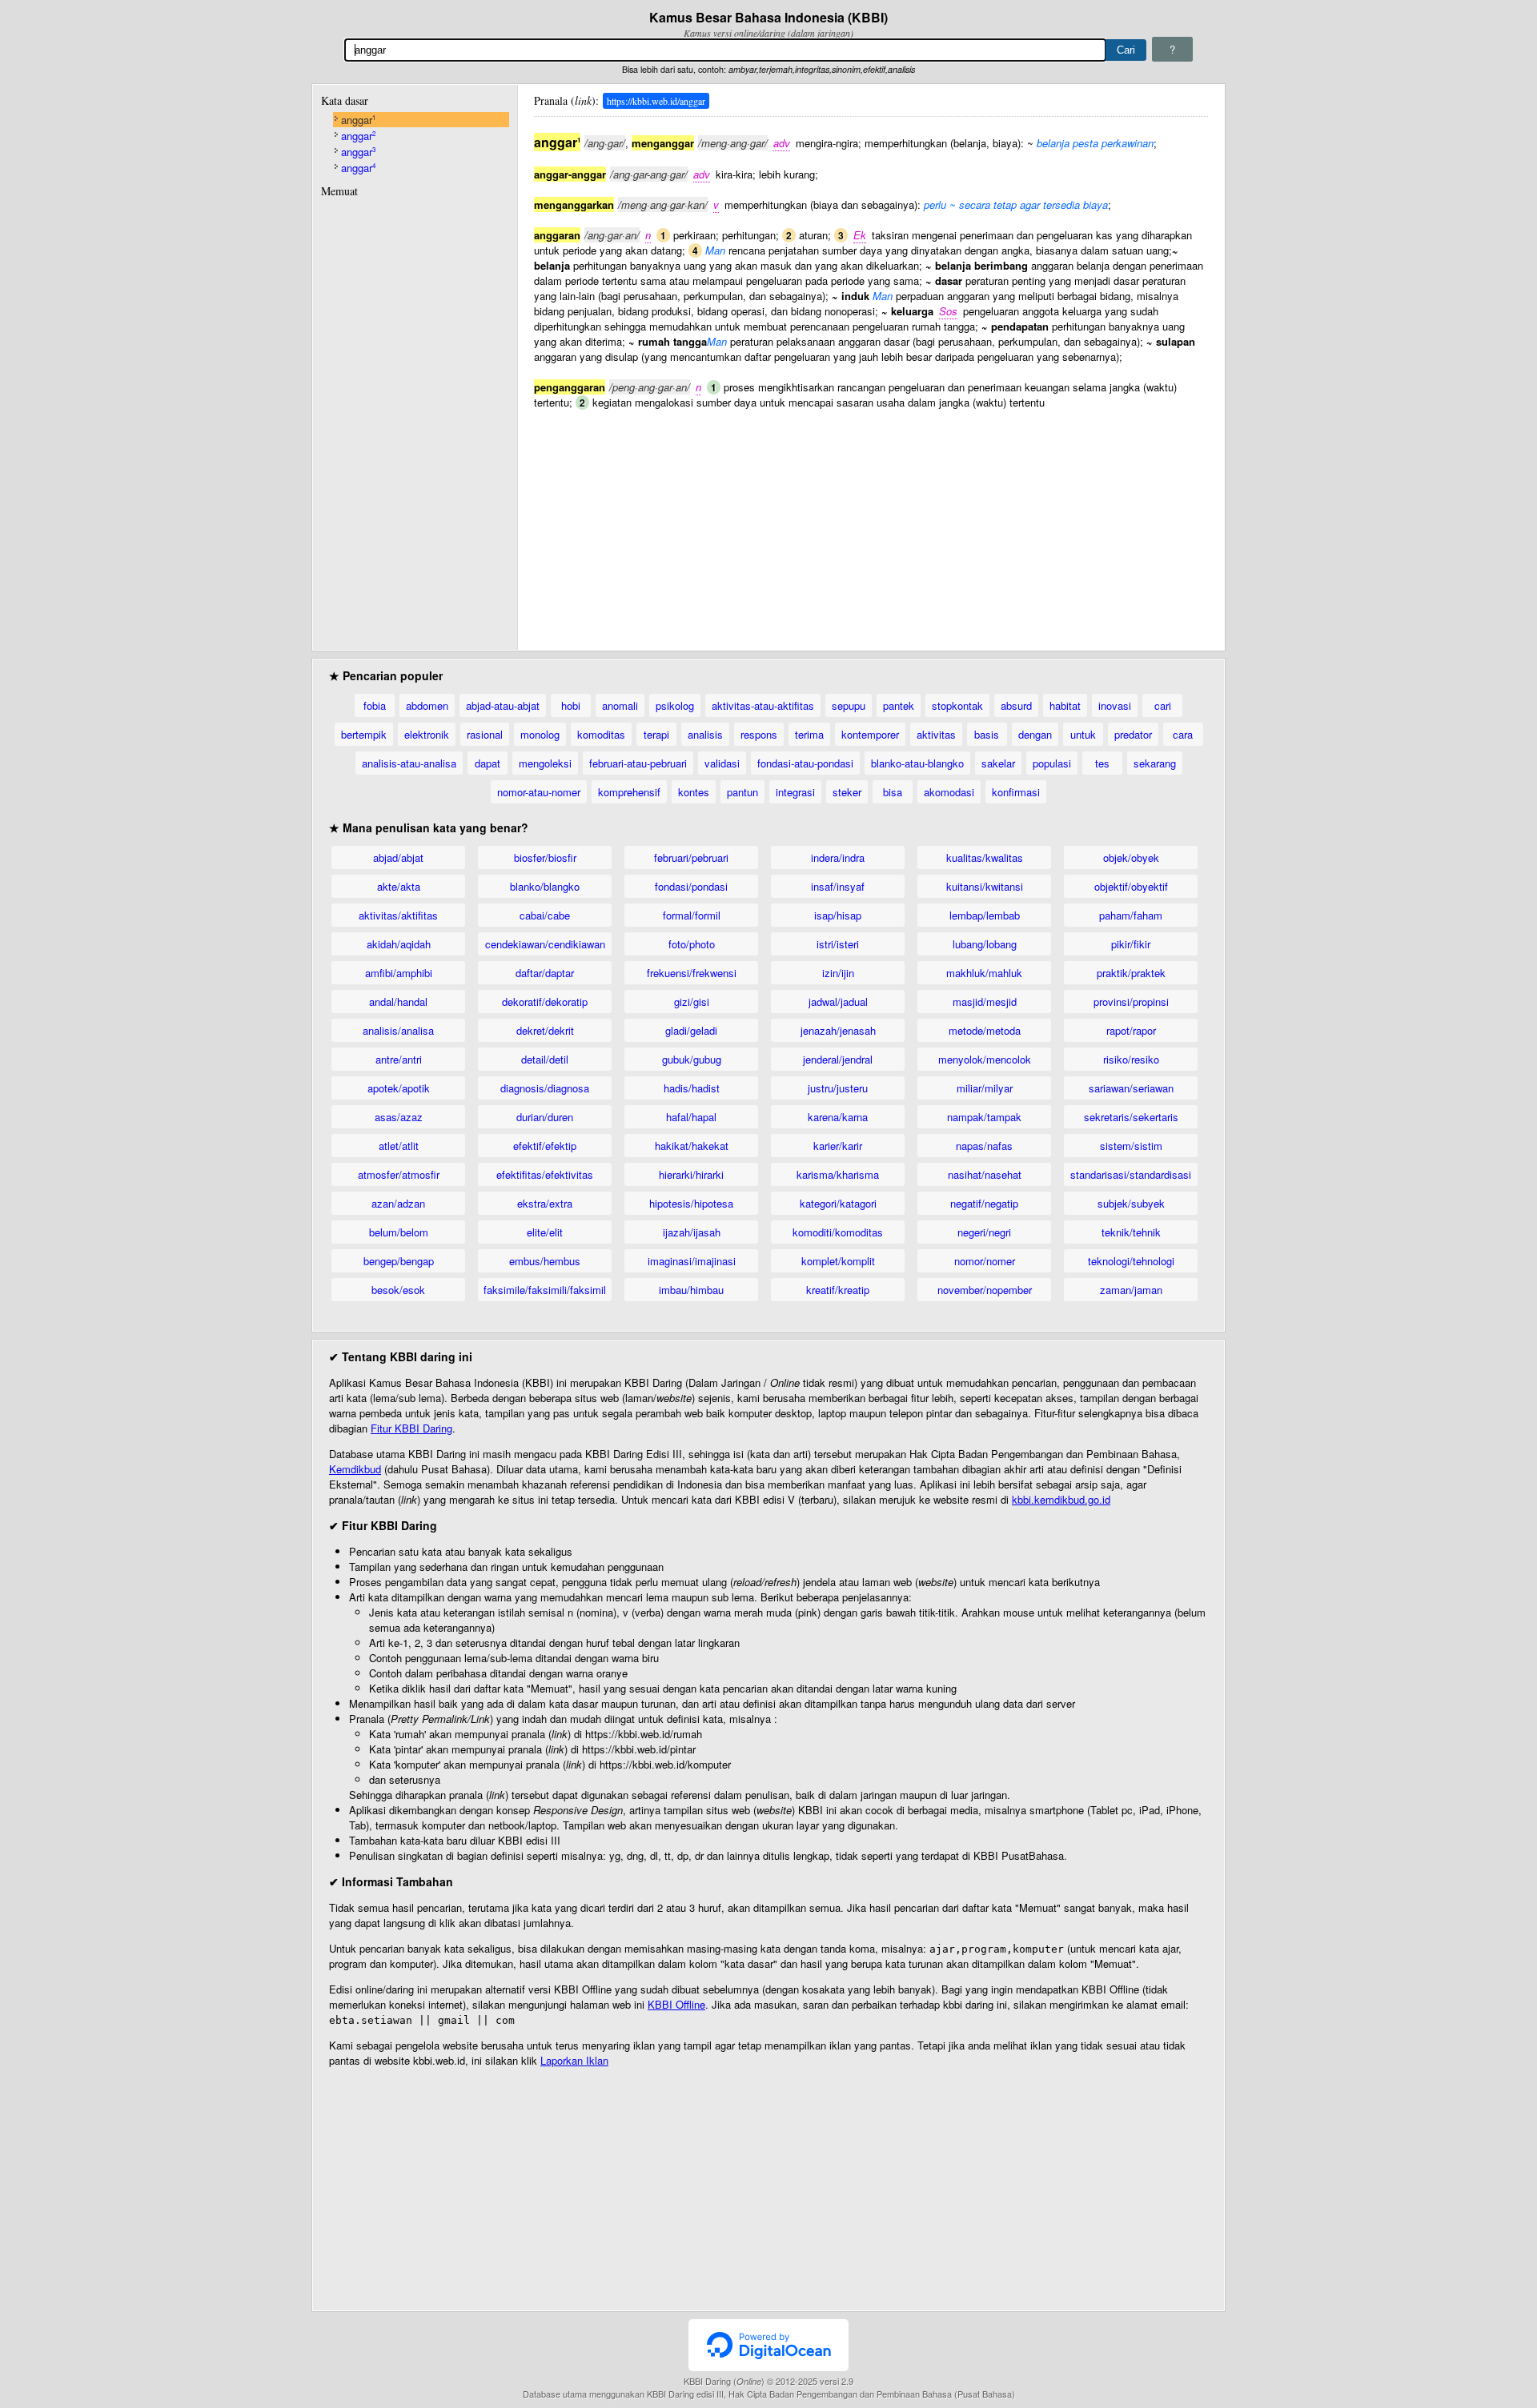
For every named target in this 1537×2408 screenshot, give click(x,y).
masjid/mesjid (985, 1002)
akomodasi (949, 792)
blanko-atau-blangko (917, 763)
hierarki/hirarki (691, 1174)
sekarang (1155, 763)
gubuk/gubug (692, 1059)
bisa (893, 792)
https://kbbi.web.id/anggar (656, 101)
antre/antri (399, 1059)
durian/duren (545, 1117)
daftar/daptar (545, 973)
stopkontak (957, 705)
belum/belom (399, 1232)
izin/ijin (838, 973)
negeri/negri (984, 1232)
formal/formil (692, 915)
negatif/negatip (984, 1203)
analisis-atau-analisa (409, 763)
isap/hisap (838, 915)
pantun (742, 792)
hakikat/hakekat (692, 1146)
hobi (571, 705)
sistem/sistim (1131, 1146)
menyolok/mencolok (985, 1059)
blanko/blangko (545, 886)
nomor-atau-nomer (539, 792)
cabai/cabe (545, 915)
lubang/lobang (985, 944)
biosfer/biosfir (545, 857)
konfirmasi (1016, 792)
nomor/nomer (985, 1261)
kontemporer (870, 734)
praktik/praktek (1131, 973)
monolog (540, 734)
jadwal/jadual (838, 1002)
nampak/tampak (984, 1117)
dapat (488, 763)
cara (1183, 734)
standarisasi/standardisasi (1131, 1174)
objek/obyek (1131, 857)
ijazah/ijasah (692, 1232)
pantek (899, 705)
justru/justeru (838, 1088)
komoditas (601, 734)
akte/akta (399, 886)
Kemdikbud (355, 1469)
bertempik (364, 734)
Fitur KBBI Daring (411, 1428)
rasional (485, 734)
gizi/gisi (692, 1002)
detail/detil (545, 1059)
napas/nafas (984, 1146)
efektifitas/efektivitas (545, 1174)
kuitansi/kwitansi (985, 886)
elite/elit (545, 1232)
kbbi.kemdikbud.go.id (1061, 1499)
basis (987, 734)
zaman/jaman (1131, 1290)
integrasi (795, 792)
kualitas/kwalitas (985, 857)
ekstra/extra (545, 1203)
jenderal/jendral (838, 1059)
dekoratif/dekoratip (545, 1002)
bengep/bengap (399, 1261)
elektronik (427, 734)
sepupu (849, 705)
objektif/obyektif (1131, 886)
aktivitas (936, 734)
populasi (1052, 763)
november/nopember (985, 1290)
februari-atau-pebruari (638, 763)
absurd (1016, 705)
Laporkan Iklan (574, 2060)
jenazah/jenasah (838, 1030)
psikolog (675, 705)
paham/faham (1131, 915)
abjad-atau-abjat (503, 705)
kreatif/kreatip (838, 1290)
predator (1133, 734)
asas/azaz (399, 1117)
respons (759, 734)
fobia (375, 705)
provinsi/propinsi (1131, 1002)
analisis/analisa (398, 1030)
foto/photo (692, 944)
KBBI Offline (676, 2004)
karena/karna (838, 1117)
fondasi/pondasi (691, 886)
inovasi (1115, 705)
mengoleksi (545, 763)
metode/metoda (985, 1030)
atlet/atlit (399, 1146)
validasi (722, 763)
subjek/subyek (1131, 1203)
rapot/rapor (1131, 1030)
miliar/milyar (985, 1088)
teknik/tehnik (1131, 1232)
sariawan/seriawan (1131, 1088)
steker (847, 792)
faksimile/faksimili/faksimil (545, 1290)
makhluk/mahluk (984, 973)
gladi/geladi (691, 1030)
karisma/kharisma (838, 1174)
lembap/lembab (985, 915)
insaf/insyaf (838, 886)
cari (1163, 705)
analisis (705, 734)
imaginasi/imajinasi (692, 1261)
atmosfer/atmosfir (399, 1174)
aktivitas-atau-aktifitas (763, 705)
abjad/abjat (398, 857)
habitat (1065, 705)
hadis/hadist (692, 1088)
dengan (1035, 734)
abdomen (427, 705)
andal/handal (398, 1002)
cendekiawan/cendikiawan (545, 944)
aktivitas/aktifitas (398, 915)
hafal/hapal (691, 1117)
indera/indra (838, 857)
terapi (656, 734)
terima (809, 734)
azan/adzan (398, 1203)
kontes (694, 792)
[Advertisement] (871, 522)
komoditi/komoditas (838, 1232)
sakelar (998, 763)
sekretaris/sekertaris (1131, 1117)
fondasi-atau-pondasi (805, 763)
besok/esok (398, 1290)
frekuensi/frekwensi (692, 973)
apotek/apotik (399, 1088)
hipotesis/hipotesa (691, 1203)
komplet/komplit (838, 1261)
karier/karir (838, 1146)
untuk (1083, 734)
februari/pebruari (691, 857)
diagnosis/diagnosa (545, 1088)
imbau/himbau (691, 1290)
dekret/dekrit (545, 1030)
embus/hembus (545, 1261)
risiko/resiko (1131, 1059)
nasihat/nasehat (985, 1174)
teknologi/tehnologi (1131, 1261)
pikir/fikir (1131, 944)
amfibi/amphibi (399, 973)
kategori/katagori (838, 1203)
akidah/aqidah (399, 944)
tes (1102, 763)
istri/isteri (838, 944)
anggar (358, 120)
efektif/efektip (545, 1146)
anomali (620, 705)
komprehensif (629, 792)
